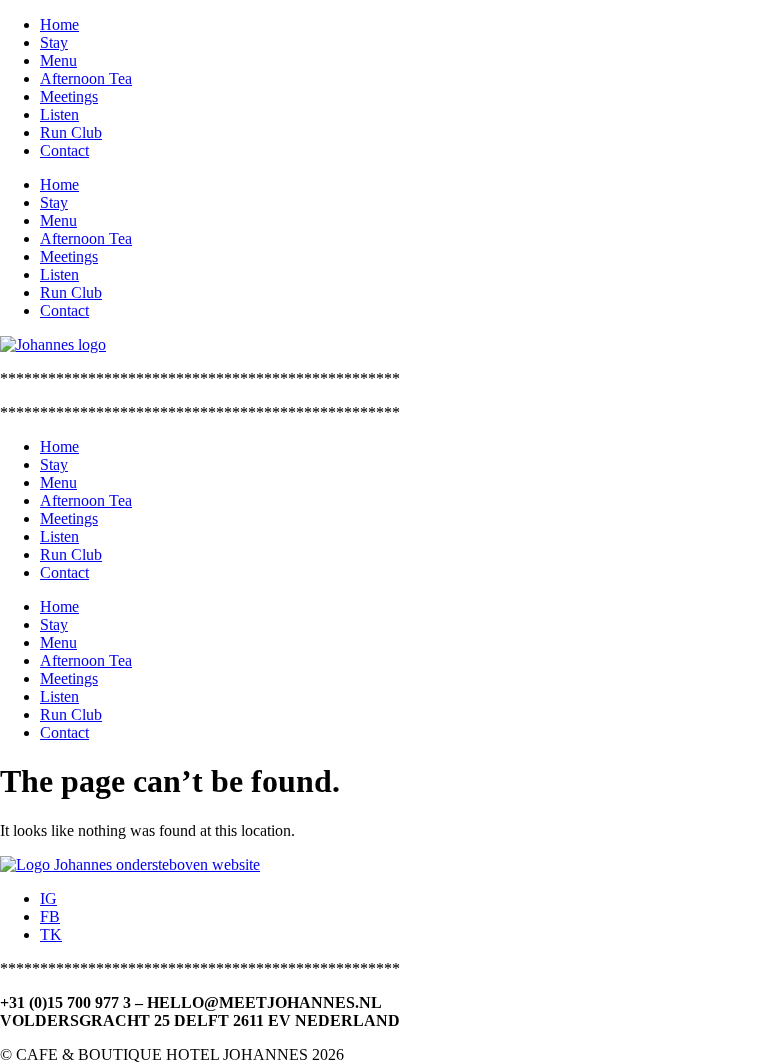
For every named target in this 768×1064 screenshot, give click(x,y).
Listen (59, 114)
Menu (58, 60)
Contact (64, 150)
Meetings (69, 96)
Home (59, 24)
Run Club (71, 132)
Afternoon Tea (86, 78)
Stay (54, 42)
